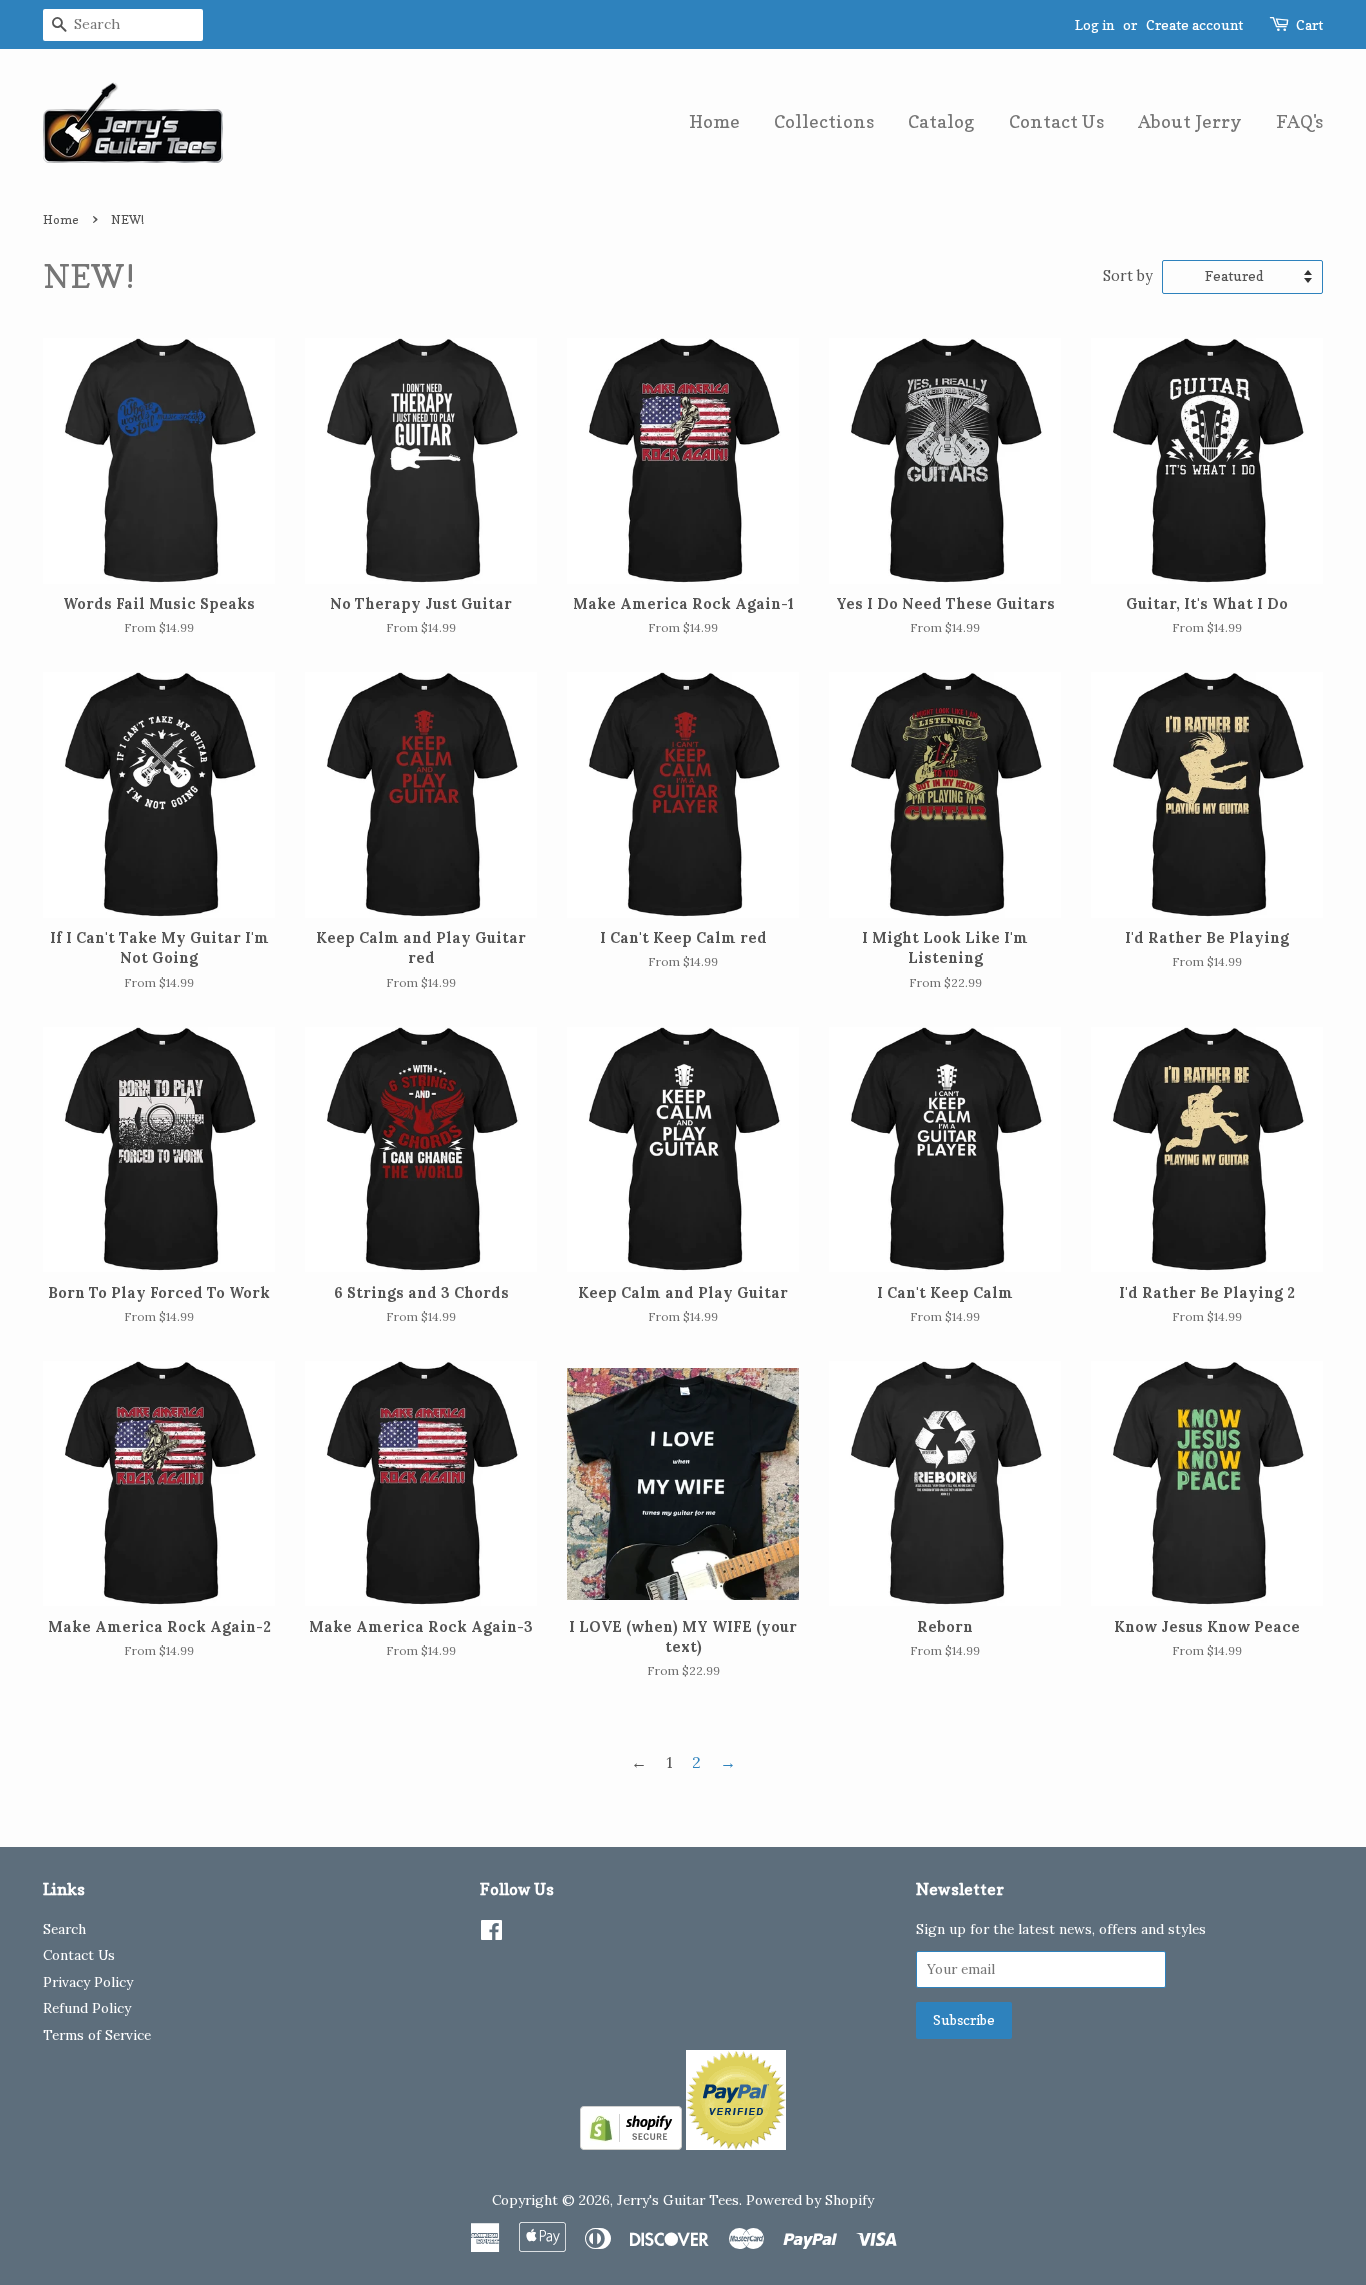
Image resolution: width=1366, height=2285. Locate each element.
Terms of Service (97, 2035)
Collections (824, 121)
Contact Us (1056, 121)
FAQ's (1299, 121)
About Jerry (1190, 121)
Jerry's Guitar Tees (678, 2200)
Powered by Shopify (810, 2200)
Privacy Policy (88, 1982)
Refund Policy (87, 2008)
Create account (1194, 24)
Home (714, 121)
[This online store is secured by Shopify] (631, 2144)
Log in (1094, 24)
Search (64, 1929)
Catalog (941, 121)
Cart (1309, 24)
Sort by (1128, 276)
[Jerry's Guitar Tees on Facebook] (491, 1934)
